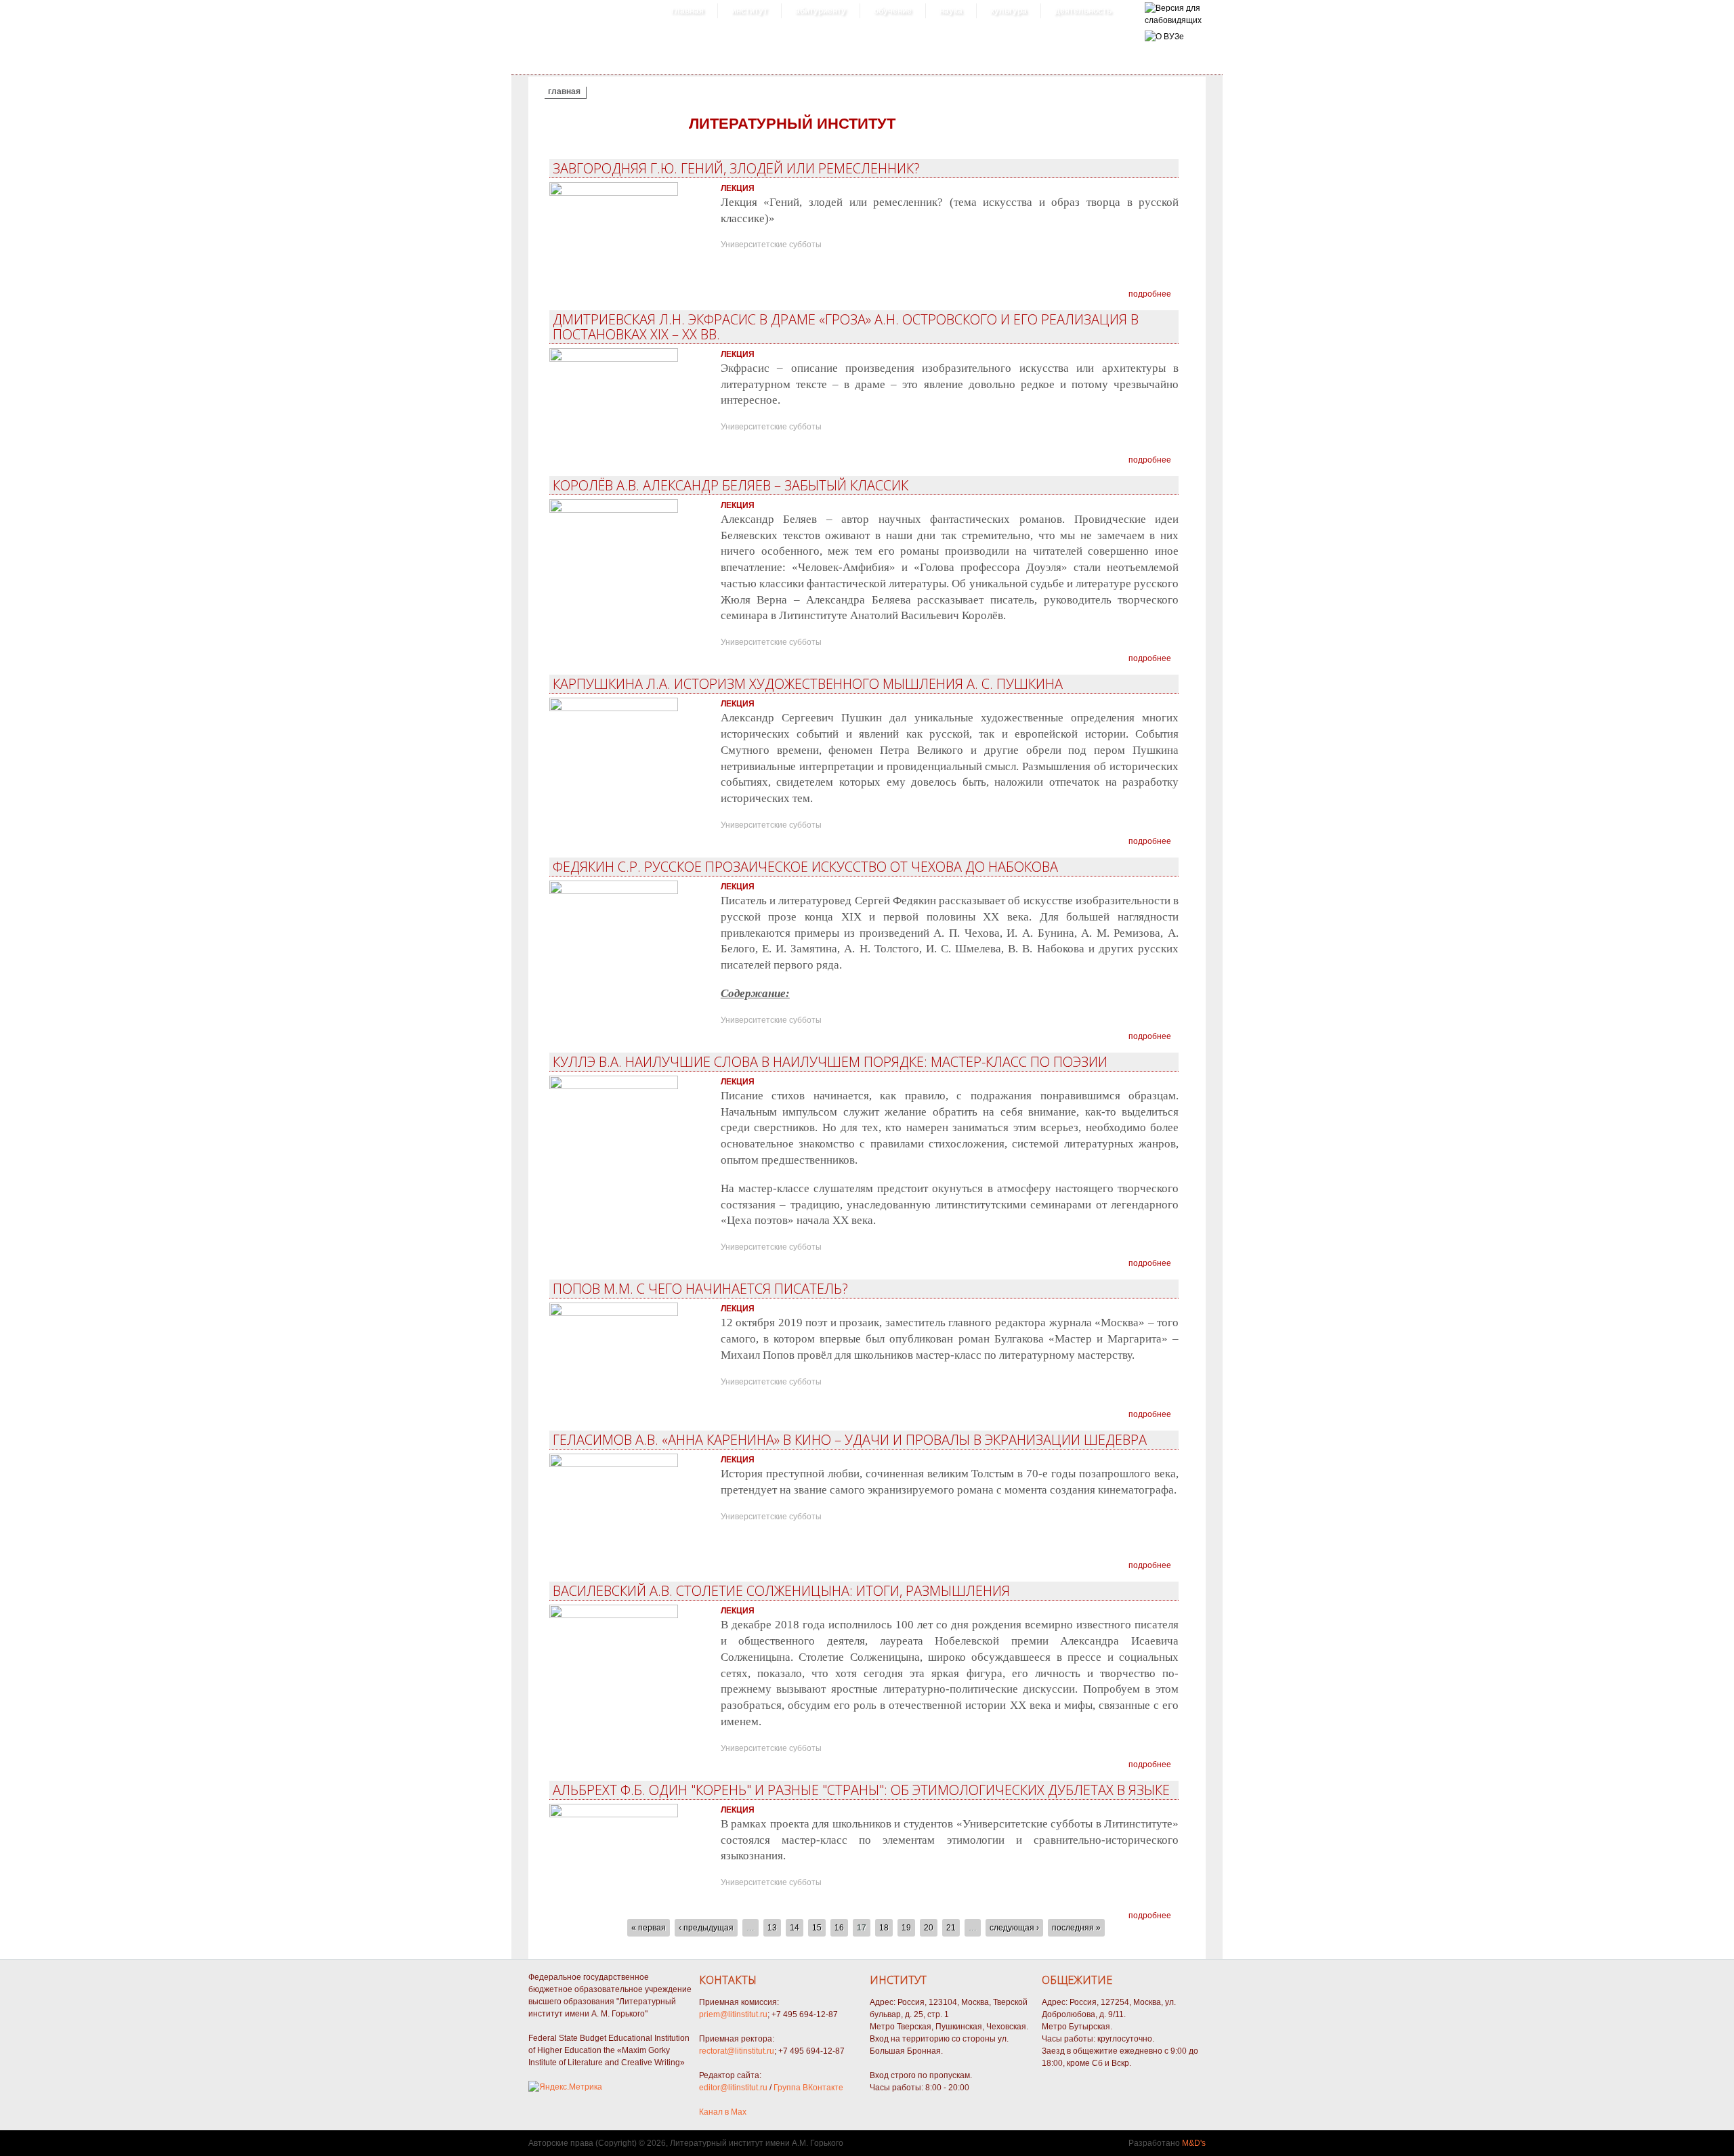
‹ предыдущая (706, 1928)
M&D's (1194, 2143)
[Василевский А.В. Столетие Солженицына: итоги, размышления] (614, 1615)
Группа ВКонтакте (808, 2088)
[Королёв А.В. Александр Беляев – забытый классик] (614, 510)
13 (772, 1928)
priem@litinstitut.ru (733, 2014)
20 (929, 1928)
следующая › (1014, 1928)
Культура (1009, 11)
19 (906, 1928)
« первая (649, 1928)
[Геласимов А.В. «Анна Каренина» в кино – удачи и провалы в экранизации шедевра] (614, 1464)
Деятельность (1083, 11)
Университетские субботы (771, 245)
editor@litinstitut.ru (733, 2088)
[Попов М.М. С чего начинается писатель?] (614, 1313)
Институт (749, 11)
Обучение (893, 11)
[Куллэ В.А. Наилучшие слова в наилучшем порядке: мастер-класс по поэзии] (614, 1086)
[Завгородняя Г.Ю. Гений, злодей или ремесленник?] (614, 193)
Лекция (738, 188)
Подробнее (1150, 294)
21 (951, 1928)
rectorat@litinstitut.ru (737, 2051)
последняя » (1076, 1928)
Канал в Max (723, 2112)
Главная (688, 11)
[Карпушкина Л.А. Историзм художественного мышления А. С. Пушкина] (614, 709)
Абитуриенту (821, 11)
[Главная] (1173, 20)
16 (839, 1928)
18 (884, 1928)
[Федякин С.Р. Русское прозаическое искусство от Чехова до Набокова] (614, 891)
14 (795, 1928)
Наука (951, 11)
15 (817, 1928)
